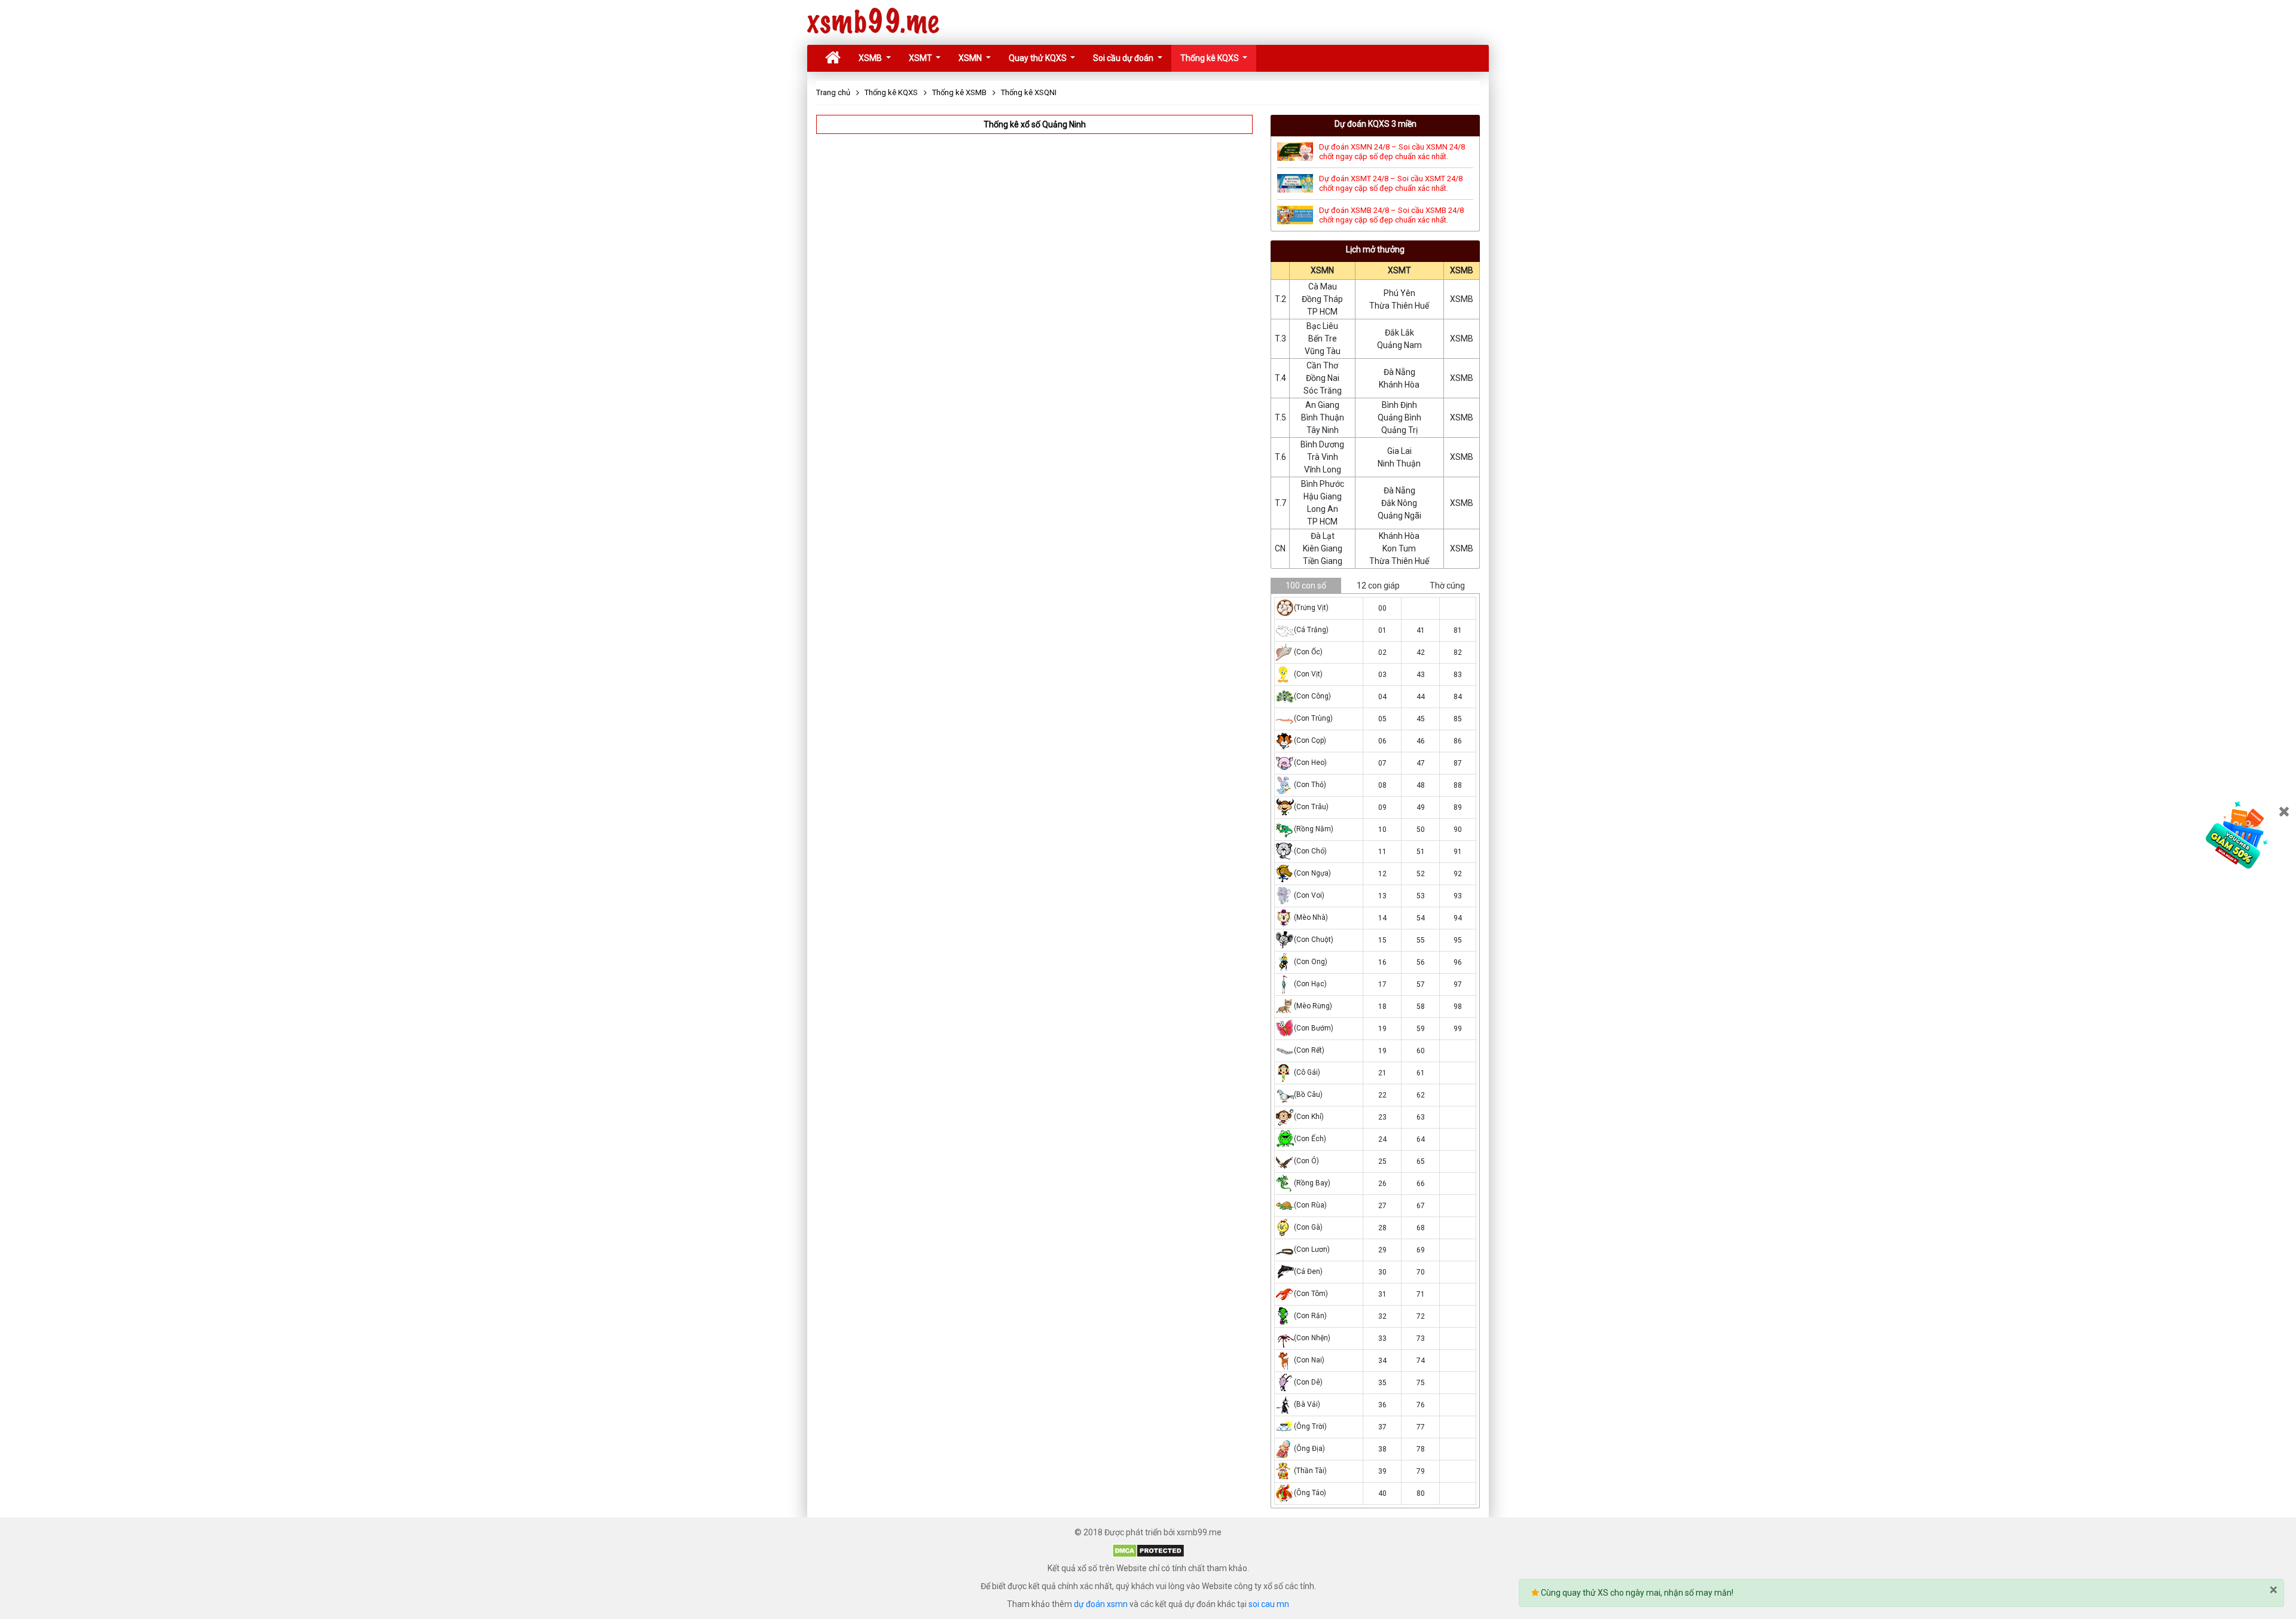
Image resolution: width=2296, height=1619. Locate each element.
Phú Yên (1399, 293)
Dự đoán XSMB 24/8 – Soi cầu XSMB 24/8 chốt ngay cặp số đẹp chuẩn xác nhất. (1391, 215)
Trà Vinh (1323, 457)
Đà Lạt (1323, 536)
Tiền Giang (1323, 561)
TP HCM (1322, 312)
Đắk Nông (1399, 503)
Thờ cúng (1447, 586)
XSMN (971, 58)
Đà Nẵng (1399, 372)
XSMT (921, 58)
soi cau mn (1269, 1604)
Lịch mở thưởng (1375, 249)
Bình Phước (1323, 484)
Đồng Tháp (1322, 299)
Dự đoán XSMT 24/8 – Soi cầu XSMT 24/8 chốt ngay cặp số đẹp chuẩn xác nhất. (1391, 183)
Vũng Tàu (1323, 351)
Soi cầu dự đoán (1124, 58)
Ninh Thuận (1399, 464)
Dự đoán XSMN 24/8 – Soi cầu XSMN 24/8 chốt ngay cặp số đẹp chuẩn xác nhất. (1392, 152)
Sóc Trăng (1323, 391)
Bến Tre (1323, 339)
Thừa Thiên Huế (1399, 306)
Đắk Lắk (1399, 333)
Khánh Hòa (1399, 385)
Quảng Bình (1399, 417)
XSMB (871, 58)
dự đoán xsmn (1101, 1604)
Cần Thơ (1322, 365)
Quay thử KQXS (1039, 58)
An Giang (1322, 405)
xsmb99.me (873, 22)
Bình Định (1399, 405)
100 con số (1306, 586)
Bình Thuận (1323, 417)
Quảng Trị (1399, 430)
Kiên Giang (1323, 548)
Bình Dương (1322, 444)
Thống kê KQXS (1210, 58)
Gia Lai (1399, 451)
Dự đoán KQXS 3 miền (1376, 124)
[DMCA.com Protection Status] (1148, 1550)
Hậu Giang (1323, 496)
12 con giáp (1378, 586)
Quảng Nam (1399, 345)
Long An (1323, 509)
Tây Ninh (1323, 430)
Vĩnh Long (1323, 469)
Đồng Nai (1323, 378)
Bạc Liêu (1322, 326)
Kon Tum (1399, 548)
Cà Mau (1323, 286)
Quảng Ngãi (1399, 516)
